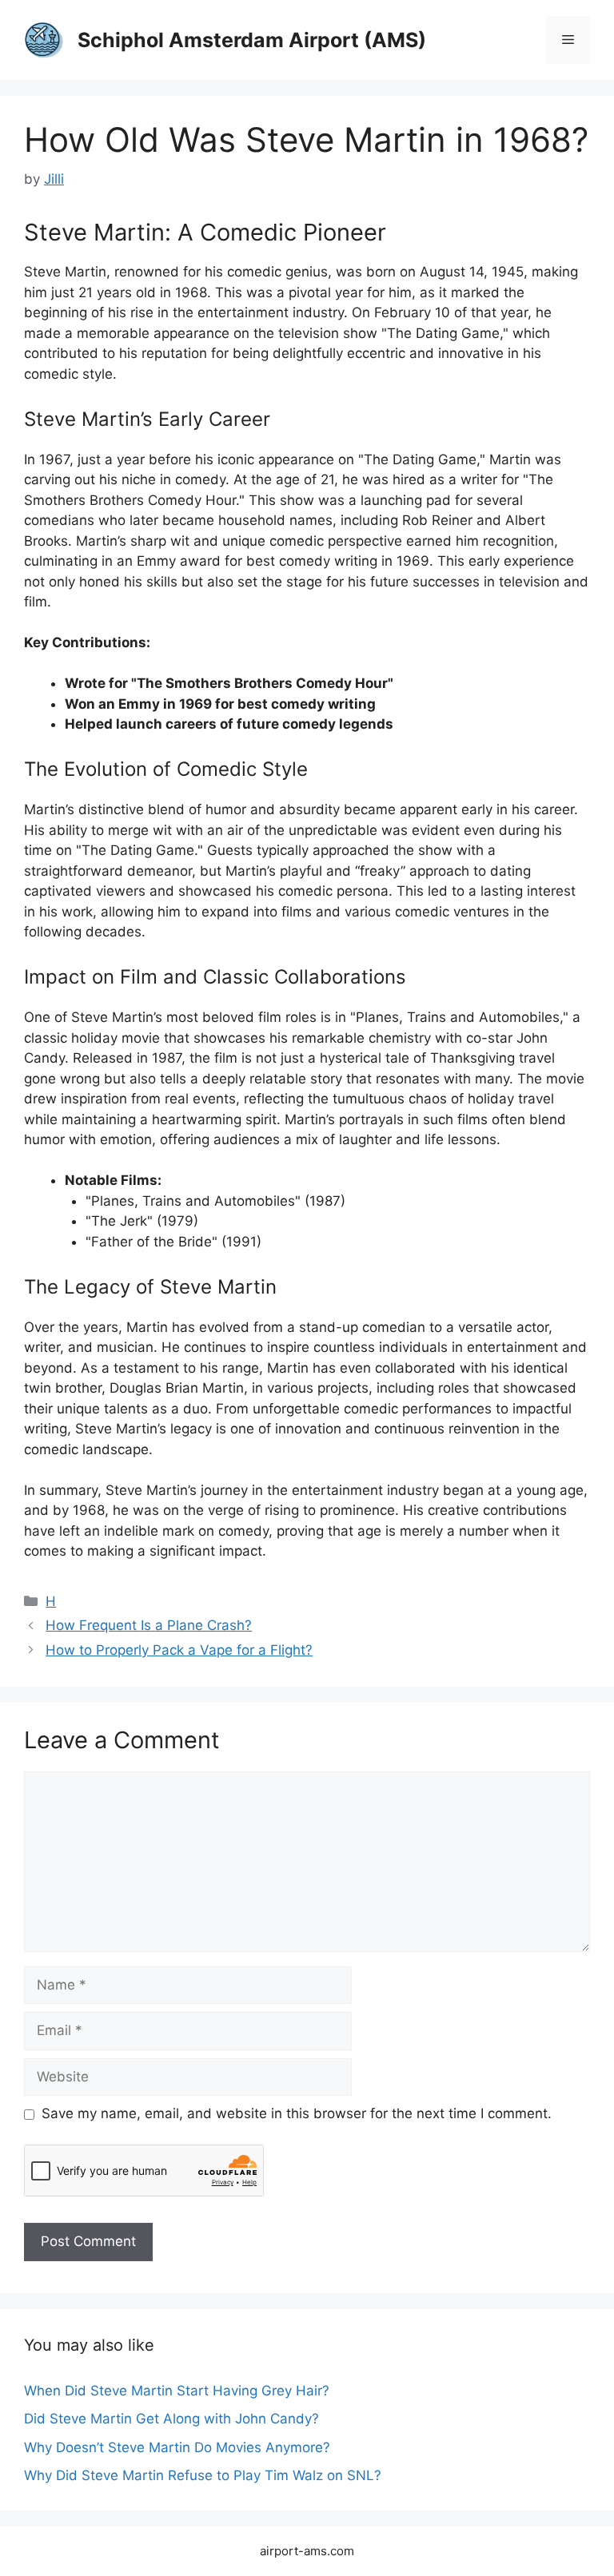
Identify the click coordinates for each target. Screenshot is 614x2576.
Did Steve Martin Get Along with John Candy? (171, 2419)
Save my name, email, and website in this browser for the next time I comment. (297, 2113)
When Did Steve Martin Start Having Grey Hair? (177, 2391)
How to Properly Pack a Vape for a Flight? (179, 1650)
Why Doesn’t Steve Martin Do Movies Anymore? (177, 2447)
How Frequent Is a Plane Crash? (149, 1625)
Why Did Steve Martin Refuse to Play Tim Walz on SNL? (203, 2475)
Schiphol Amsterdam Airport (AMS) (252, 40)
